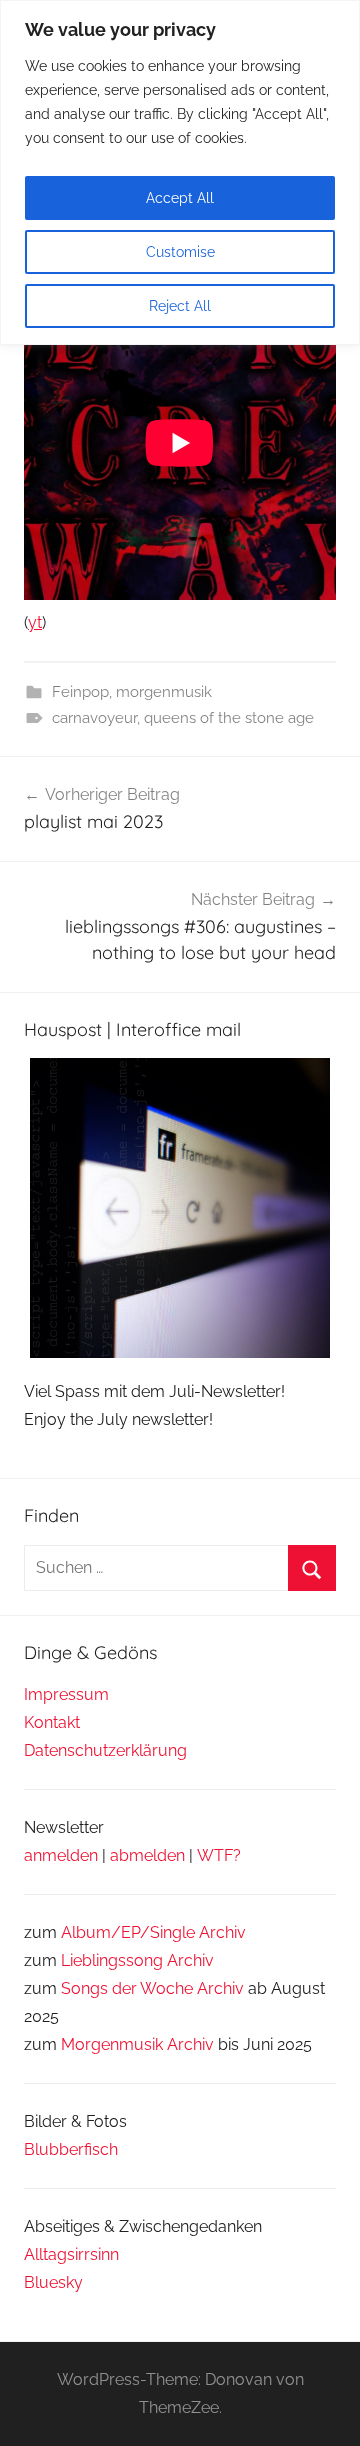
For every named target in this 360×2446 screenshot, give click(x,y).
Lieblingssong (112, 1960)
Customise (180, 252)
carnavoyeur (94, 718)
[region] (180, 172)
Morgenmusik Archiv (137, 2044)
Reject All (180, 306)
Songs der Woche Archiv (152, 1988)
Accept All (180, 198)
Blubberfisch (71, 2149)
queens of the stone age (229, 718)
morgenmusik (164, 692)
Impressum (66, 1694)
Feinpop (80, 692)
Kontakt (52, 1722)
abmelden (147, 1855)
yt (35, 622)
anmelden (61, 1855)
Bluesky (53, 2282)
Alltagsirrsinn (71, 2254)
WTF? (219, 1855)
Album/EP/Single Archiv (153, 1932)
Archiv (190, 1960)
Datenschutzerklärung (105, 1750)
